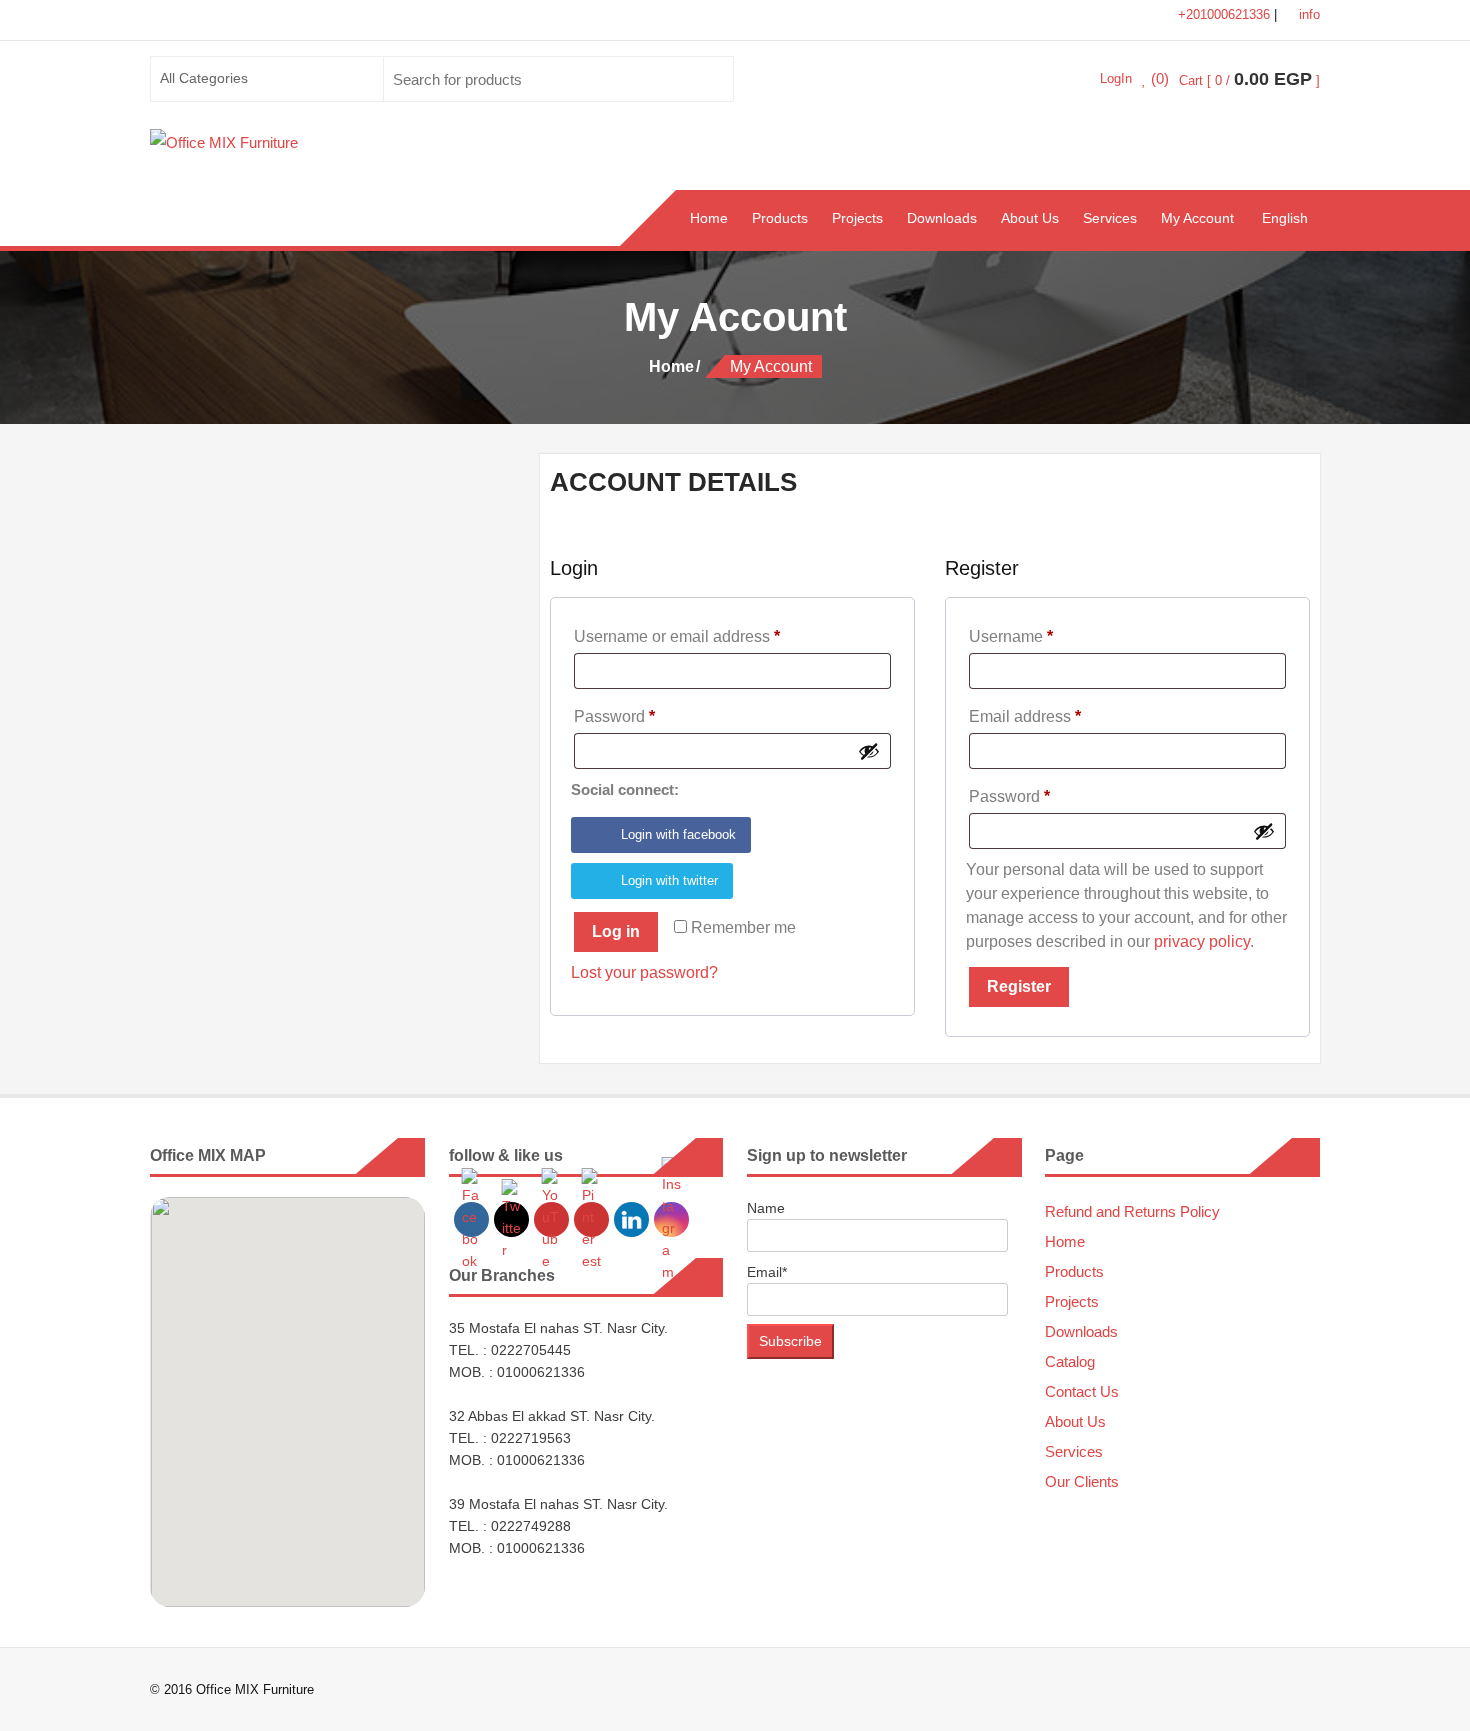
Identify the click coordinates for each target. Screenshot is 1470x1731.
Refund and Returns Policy (1132, 1211)
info (1307, 14)
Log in (616, 931)
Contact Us (1082, 1391)
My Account (1197, 218)
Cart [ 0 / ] (1249, 80)
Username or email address (709, 636)
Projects (857, 218)
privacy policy (1202, 941)
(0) (1158, 79)
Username (1043, 636)
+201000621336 (1226, 14)
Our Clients (1082, 1481)
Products (780, 218)
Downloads (942, 218)
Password (647, 716)
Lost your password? (644, 972)
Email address (1057, 716)
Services (1110, 218)
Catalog (1070, 1361)
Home (709, 218)
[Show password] (869, 751)
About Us (1030, 218)
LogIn (1116, 78)
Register (1019, 986)
